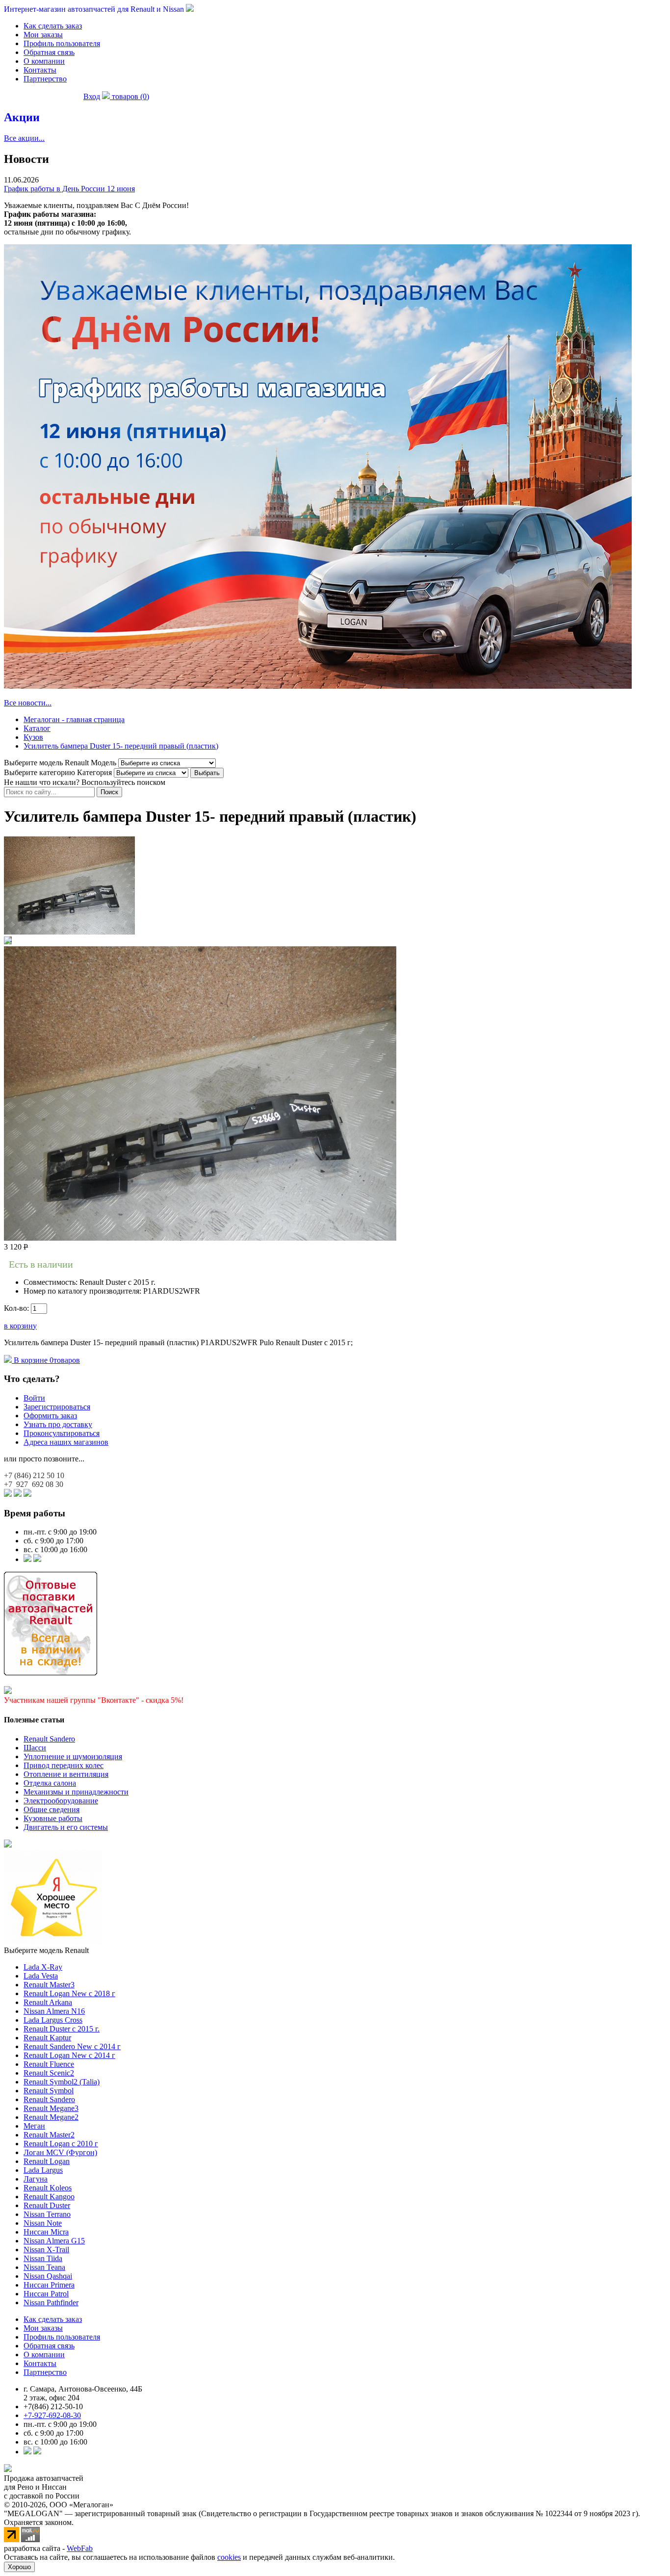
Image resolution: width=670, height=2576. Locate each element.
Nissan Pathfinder (51, 2303)
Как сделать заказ (53, 26)
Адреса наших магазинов (66, 1442)
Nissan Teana (44, 2267)
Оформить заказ (50, 1416)
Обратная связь (49, 52)
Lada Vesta (41, 1976)
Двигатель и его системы (66, 1827)
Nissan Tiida (43, 2258)
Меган (34, 2126)
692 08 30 (34, 1484)
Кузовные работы (53, 1818)
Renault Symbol (49, 2091)
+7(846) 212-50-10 (53, 2407)
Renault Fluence (49, 2064)
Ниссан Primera (49, 2285)
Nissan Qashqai (48, 2276)
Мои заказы (43, 35)
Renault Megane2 (51, 2117)
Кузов (33, 737)
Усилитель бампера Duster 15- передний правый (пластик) (121, 746)
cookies (229, 2557)
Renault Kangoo (49, 2197)
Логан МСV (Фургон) (60, 2152)
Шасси (35, 1748)
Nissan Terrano (47, 2214)
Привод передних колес (64, 1765)
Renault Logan (47, 2161)
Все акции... (24, 138)
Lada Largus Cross (53, 2020)
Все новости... (28, 703)
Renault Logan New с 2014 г (69, 2055)
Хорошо (19, 2567)
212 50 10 (34, 1475)
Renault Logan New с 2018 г (69, 1993)
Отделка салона (50, 1783)
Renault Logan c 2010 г (61, 2144)
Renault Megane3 (51, 2108)
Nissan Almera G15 (54, 2241)
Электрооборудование (61, 1801)
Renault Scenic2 (49, 2073)
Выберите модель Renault (46, 1950)
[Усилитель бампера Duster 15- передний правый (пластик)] (69, 932)
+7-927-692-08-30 (52, 2415)
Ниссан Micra (46, 2232)
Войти (34, 1398)
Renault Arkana (48, 2002)
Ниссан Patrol (46, 2294)
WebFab (80, 2548)
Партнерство (45, 79)
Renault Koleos (48, 2188)
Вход (92, 96)
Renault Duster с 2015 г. (62, 2029)
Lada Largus (43, 2170)
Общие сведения (52, 1809)
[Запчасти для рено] (37, 1559)
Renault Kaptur (47, 2038)
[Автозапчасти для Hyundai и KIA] (8, 1845)
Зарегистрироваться (57, 1407)
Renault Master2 (49, 2135)
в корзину (20, 1326)
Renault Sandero (49, 1739)
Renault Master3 (49, 1985)
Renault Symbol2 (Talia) (62, 2082)
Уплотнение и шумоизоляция (73, 1756)
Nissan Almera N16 (54, 2011)
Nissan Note (43, 2223)
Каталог (37, 728)
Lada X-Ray (43, 1967)
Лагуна (36, 2179)
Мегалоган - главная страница (74, 719)
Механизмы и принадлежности (76, 1792)
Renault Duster (47, 2205)
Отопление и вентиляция (66, 1774)
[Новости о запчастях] (27, 1559)
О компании (44, 61)
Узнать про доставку (58, 1424)
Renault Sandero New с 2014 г (72, 2046)
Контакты (40, 70)
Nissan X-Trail (46, 2250)
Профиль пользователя (62, 43)
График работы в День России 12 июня (69, 189)
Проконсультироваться (62, 1433)
